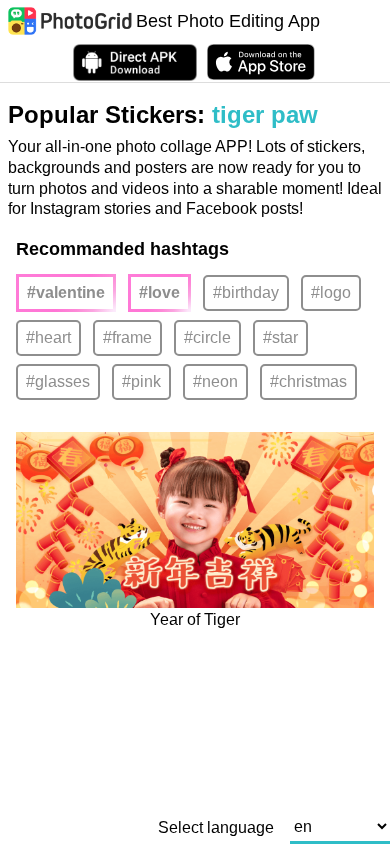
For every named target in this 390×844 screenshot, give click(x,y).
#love (159, 292)
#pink (141, 381)
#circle (207, 337)
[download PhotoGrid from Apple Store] (261, 62)
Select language (216, 828)
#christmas (308, 381)
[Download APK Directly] (135, 62)
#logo (331, 292)
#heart (48, 337)
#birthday (246, 292)
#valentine (66, 292)
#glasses (58, 381)
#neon (215, 381)
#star (280, 337)
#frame (127, 337)
